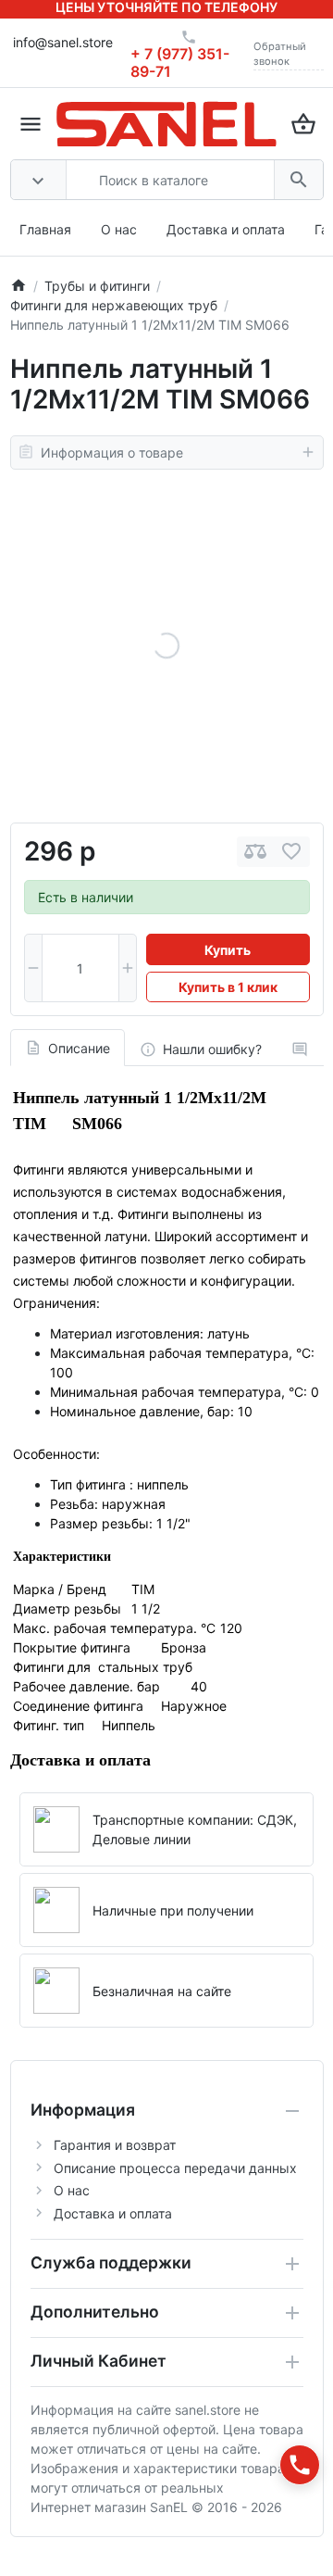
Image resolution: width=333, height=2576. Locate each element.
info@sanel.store (63, 42)
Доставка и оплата (226, 229)
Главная (45, 229)
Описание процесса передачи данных (175, 2168)
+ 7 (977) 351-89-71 (180, 63)
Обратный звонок (280, 54)
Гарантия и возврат (115, 2145)
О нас (119, 229)
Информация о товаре (112, 452)
